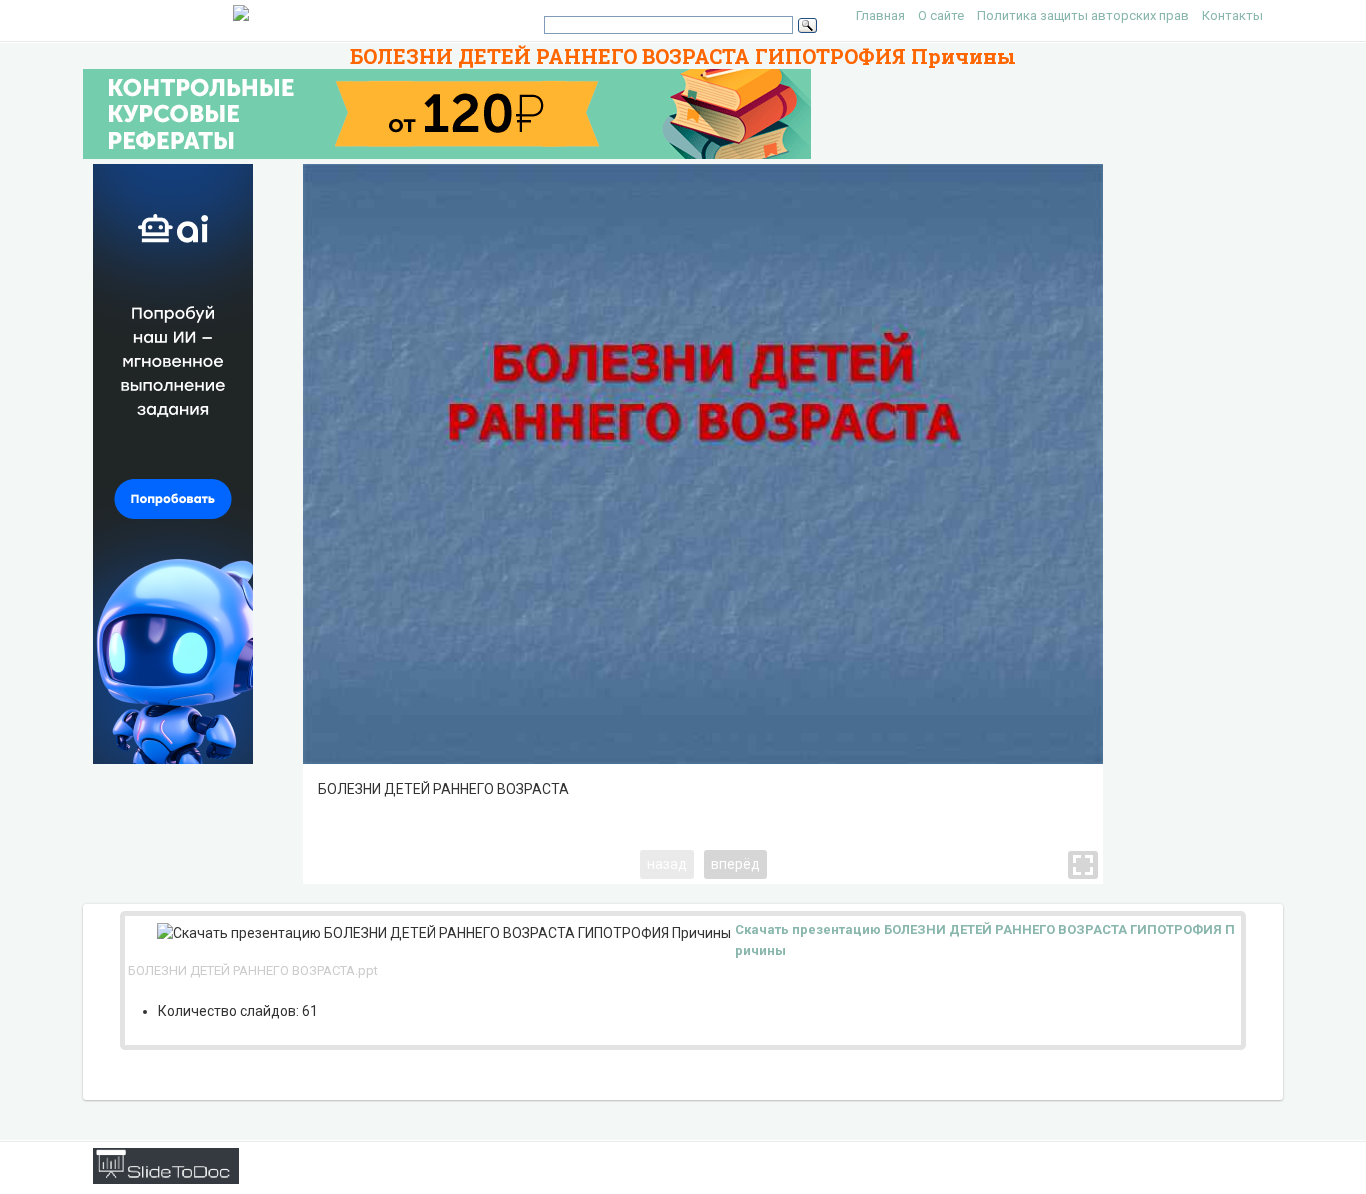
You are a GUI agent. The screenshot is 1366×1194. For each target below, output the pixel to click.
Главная (880, 15)
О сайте (941, 15)
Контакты (1232, 15)
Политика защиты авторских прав (1083, 15)
